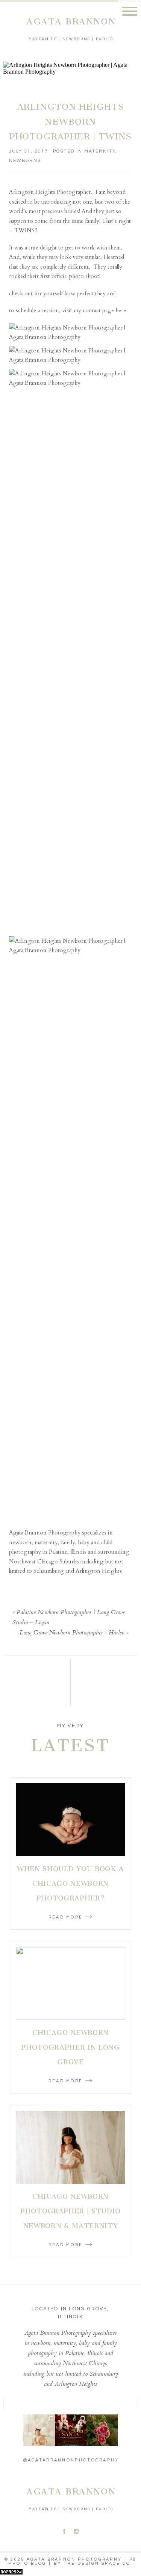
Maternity (100, 151)
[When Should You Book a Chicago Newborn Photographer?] (70, 1820)
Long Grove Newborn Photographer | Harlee (72, 1633)
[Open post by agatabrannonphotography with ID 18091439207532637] (39, 2430)
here (121, 310)
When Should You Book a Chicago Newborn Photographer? (70, 1884)
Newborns (25, 161)
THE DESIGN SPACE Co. (98, 2563)
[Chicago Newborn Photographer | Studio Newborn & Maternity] (70, 2147)
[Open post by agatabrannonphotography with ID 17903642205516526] (102, 2430)
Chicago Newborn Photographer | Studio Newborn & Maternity (70, 2211)
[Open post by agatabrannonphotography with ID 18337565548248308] (71, 2430)
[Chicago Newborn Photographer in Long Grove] (70, 1983)
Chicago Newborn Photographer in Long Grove (70, 2047)
